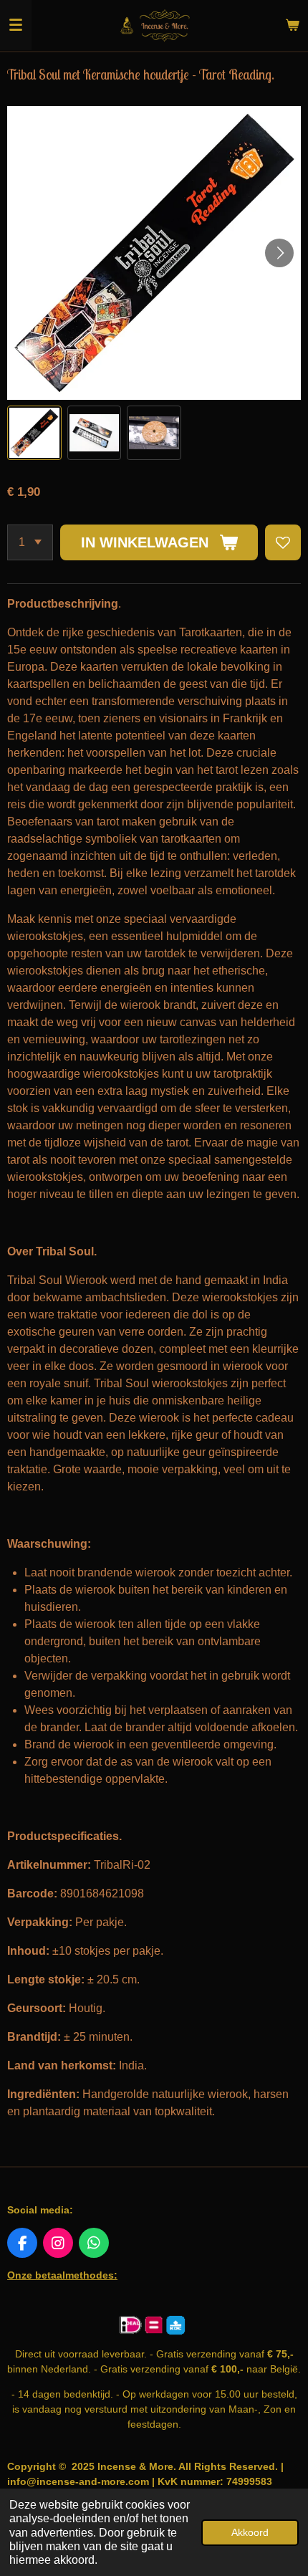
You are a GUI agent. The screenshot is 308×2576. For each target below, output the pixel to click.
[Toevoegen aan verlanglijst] (283, 542)
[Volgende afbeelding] (279, 253)
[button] (34, 433)
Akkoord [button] (250, 2532)
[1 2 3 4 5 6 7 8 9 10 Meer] (30, 542)
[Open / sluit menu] (16, 25)
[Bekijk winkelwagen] (292, 25)
